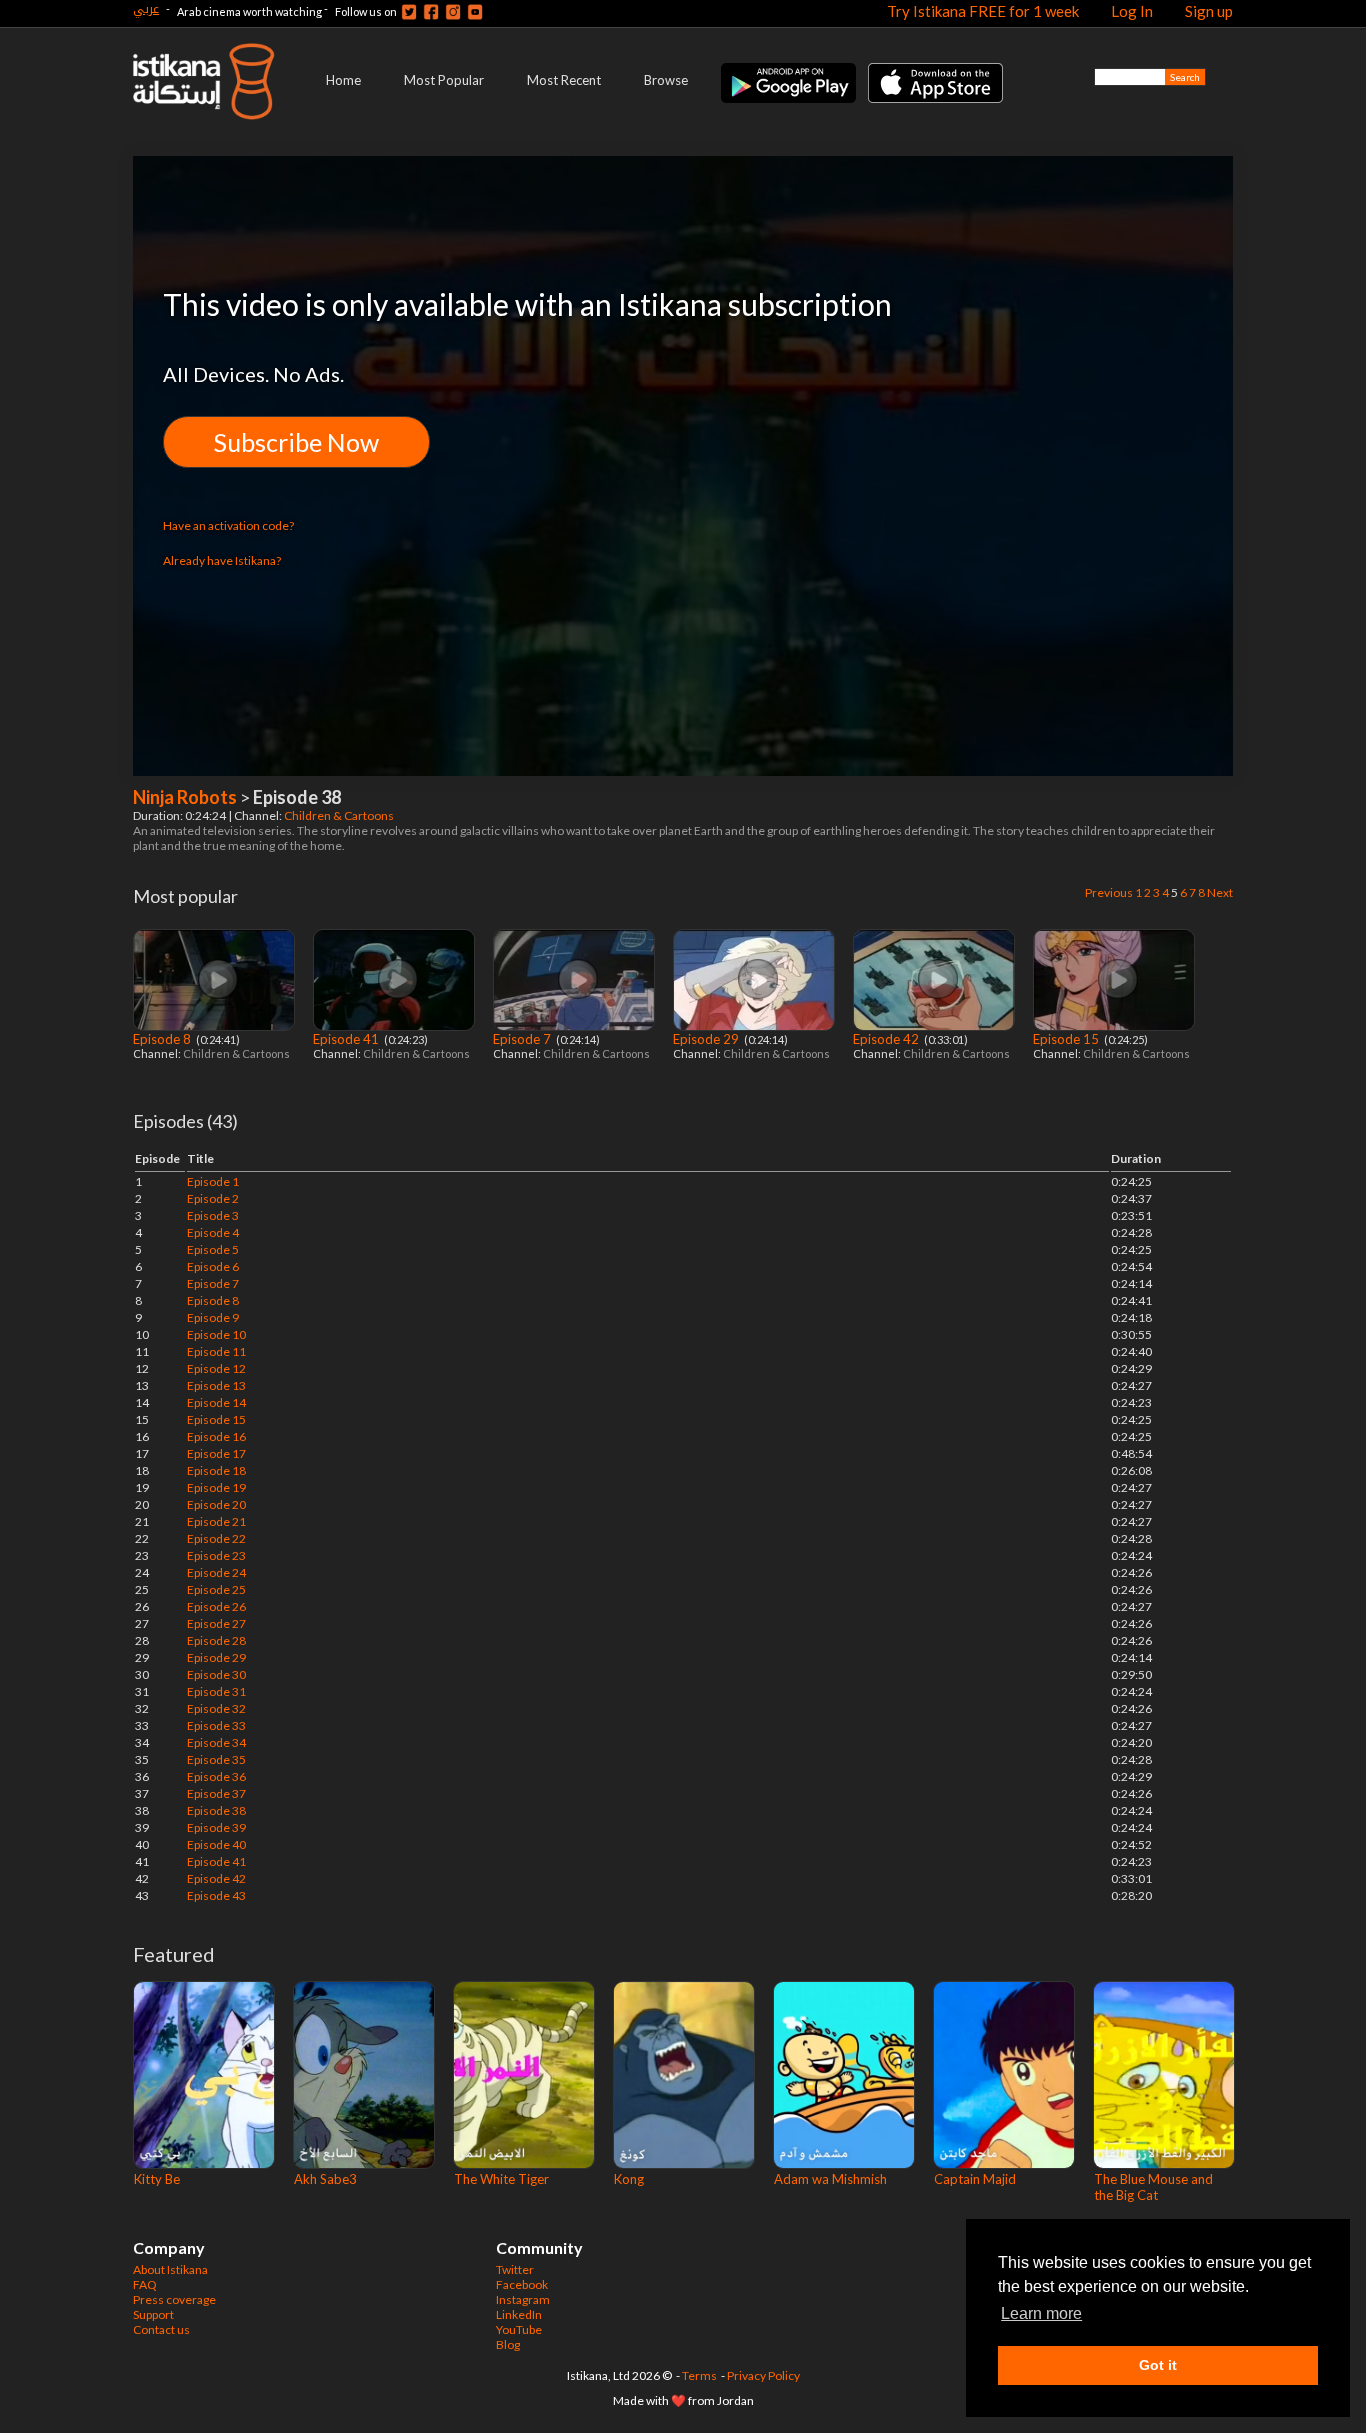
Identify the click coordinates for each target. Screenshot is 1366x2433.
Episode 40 (216, 1844)
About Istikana (170, 2269)
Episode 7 (523, 1039)
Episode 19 (216, 1487)
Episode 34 (216, 1742)
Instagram (523, 2299)
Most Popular (444, 80)
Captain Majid (975, 2179)
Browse (666, 80)
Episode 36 (216, 1776)
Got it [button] (1158, 2365)
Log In (1132, 11)
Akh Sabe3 (325, 2179)
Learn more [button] (1041, 2313)
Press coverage (174, 2299)
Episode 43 (216, 1895)
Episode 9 (213, 1317)
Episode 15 (1067, 1039)
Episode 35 (216, 1759)
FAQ (145, 2284)
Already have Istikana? (222, 560)
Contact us (161, 2329)
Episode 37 (216, 1793)
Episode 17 (216, 1453)
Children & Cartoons (340, 815)
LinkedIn (519, 2314)
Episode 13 (216, 1385)
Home (343, 80)
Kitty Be (157, 2179)
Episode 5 (213, 1249)
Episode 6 (213, 1266)
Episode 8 (163, 1039)
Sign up (1209, 11)
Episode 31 (216, 1691)
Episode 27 (216, 1623)
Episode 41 (347, 1039)
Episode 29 (707, 1039)
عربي (146, 8)
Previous (1109, 892)
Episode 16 (216, 1436)
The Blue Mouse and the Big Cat (1153, 2187)
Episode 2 (213, 1198)
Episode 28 (216, 1640)
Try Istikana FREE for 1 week (983, 11)
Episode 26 (216, 1606)
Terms (699, 2375)
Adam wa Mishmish (830, 2179)
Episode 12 (216, 1368)
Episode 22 (216, 1538)
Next (1220, 892)
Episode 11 (216, 1351)
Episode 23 (216, 1555)
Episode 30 (216, 1674)
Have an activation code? (228, 525)
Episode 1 (213, 1181)
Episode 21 (216, 1521)
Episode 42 (887, 1039)
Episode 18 (216, 1470)
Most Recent (564, 80)
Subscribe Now (296, 442)
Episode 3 (213, 1215)
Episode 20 (216, 1504)
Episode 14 (216, 1402)
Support (153, 2314)
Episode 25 (216, 1589)
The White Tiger (501, 2179)
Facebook (522, 2284)
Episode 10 (216, 1334)
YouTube (519, 2329)
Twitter (515, 2269)
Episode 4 (213, 1232)
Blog (508, 2344)
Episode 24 (216, 1572)
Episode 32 (216, 1708)
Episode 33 (216, 1725)
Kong (629, 2179)
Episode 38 (216, 1810)
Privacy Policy (763, 2375)
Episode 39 (216, 1827)
